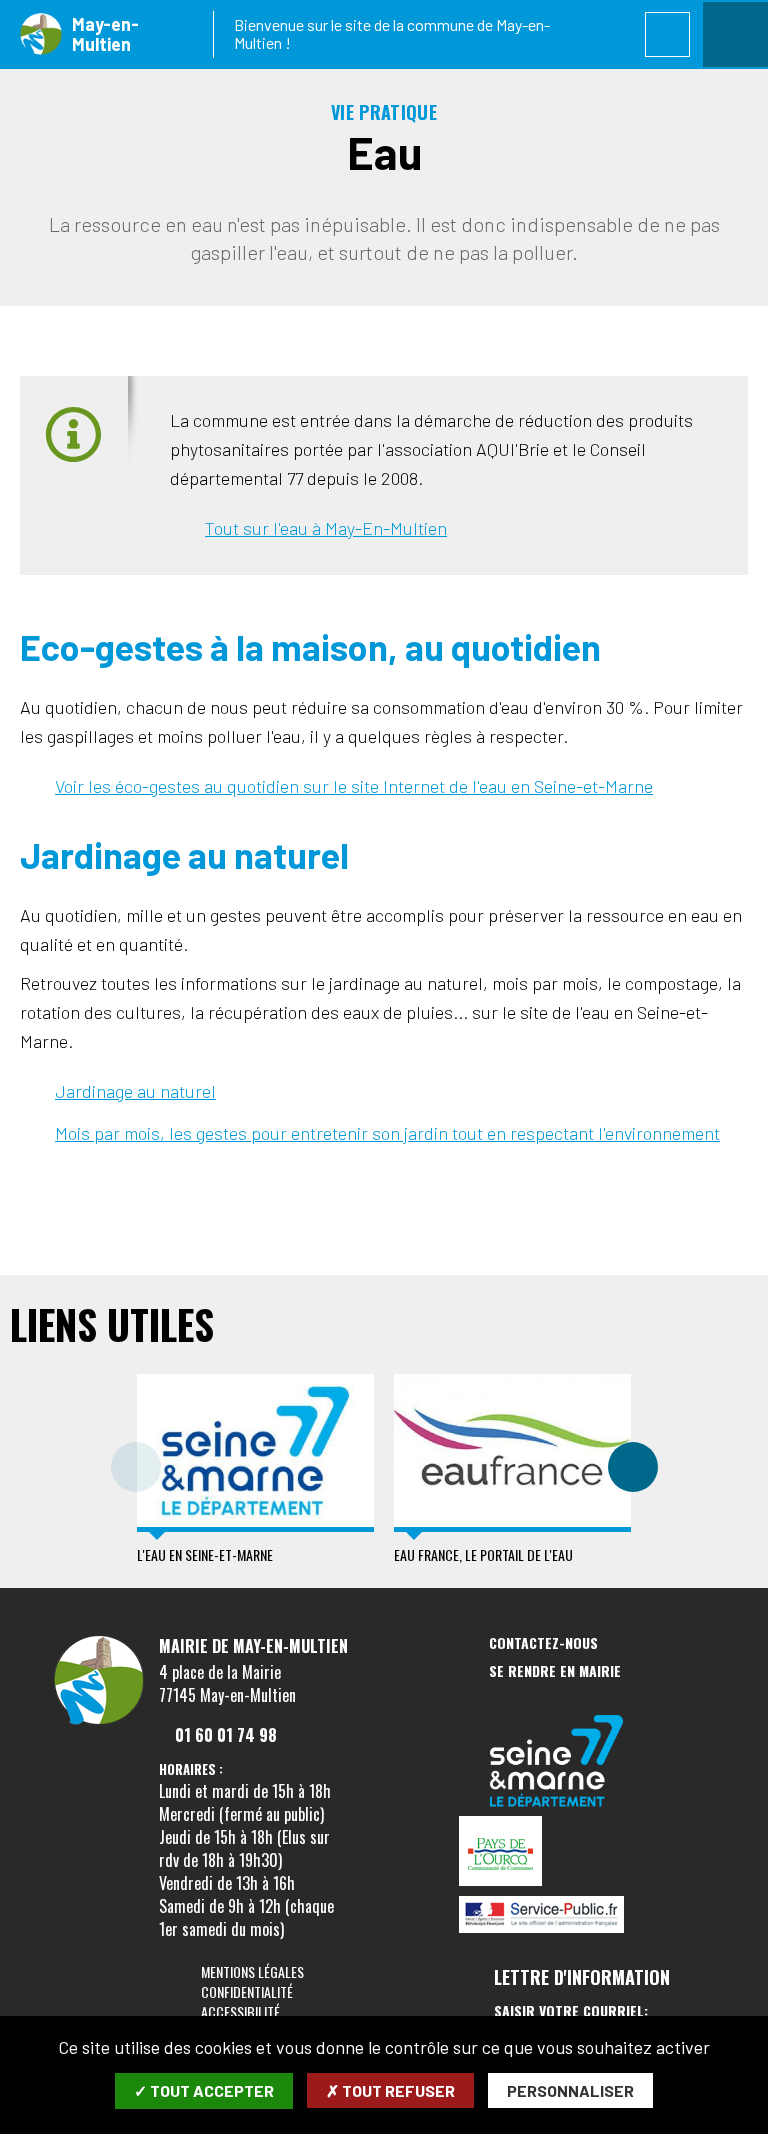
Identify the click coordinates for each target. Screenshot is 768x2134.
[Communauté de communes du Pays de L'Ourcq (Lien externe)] (557, 1852)
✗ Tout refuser (390, 2090)
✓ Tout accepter (204, 2090)
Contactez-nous (543, 1643)
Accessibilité (240, 2011)
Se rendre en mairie (555, 1671)
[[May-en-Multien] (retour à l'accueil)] (99, 1721)
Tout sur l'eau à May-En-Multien (326, 528)
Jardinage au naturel (135, 1091)
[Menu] (735, 34)
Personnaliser (570, 2090)
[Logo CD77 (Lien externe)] (557, 1762)
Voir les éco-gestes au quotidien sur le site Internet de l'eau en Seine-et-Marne (354, 786)
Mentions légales (252, 1971)
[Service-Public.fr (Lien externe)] (557, 1916)
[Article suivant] (633, 1467)
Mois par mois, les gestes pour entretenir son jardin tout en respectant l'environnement (387, 1133)
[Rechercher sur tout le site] (667, 34)
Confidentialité (247, 1991)
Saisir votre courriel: (571, 2011)
